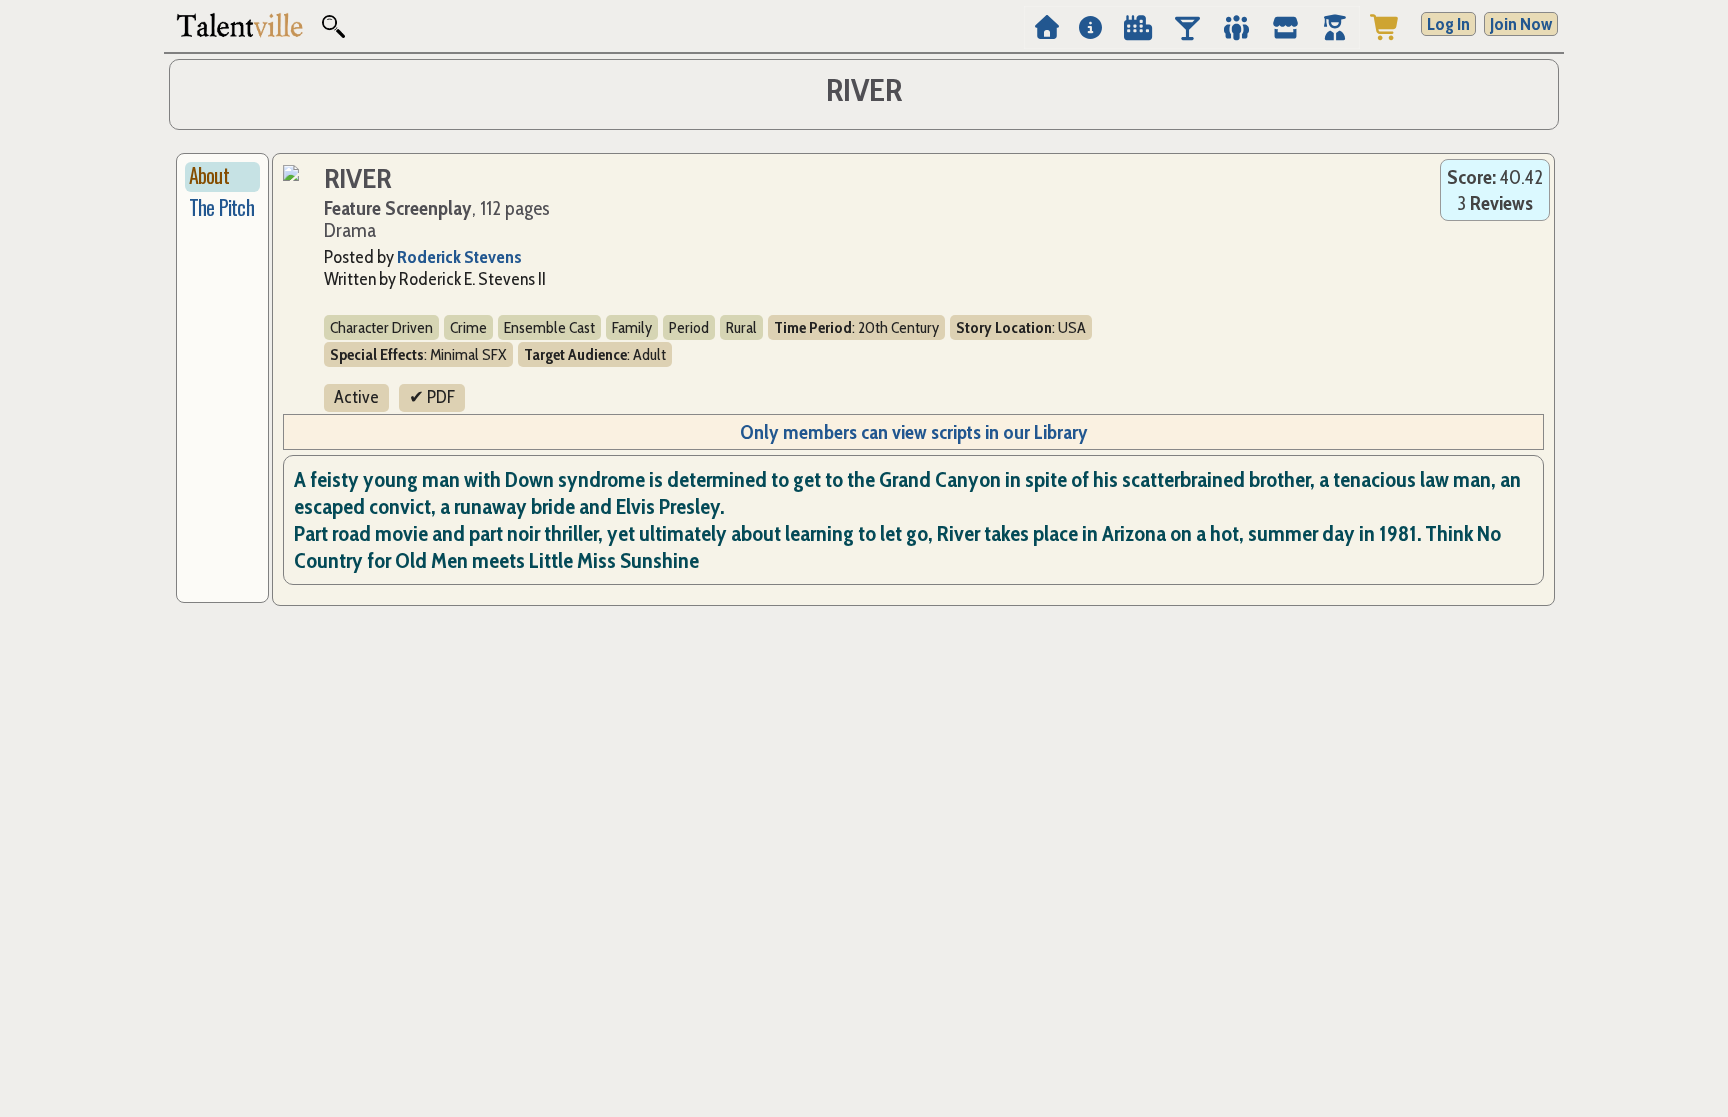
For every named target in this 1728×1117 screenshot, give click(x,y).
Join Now (1521, 24)
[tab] (222, 177)
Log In (1448, 24)
